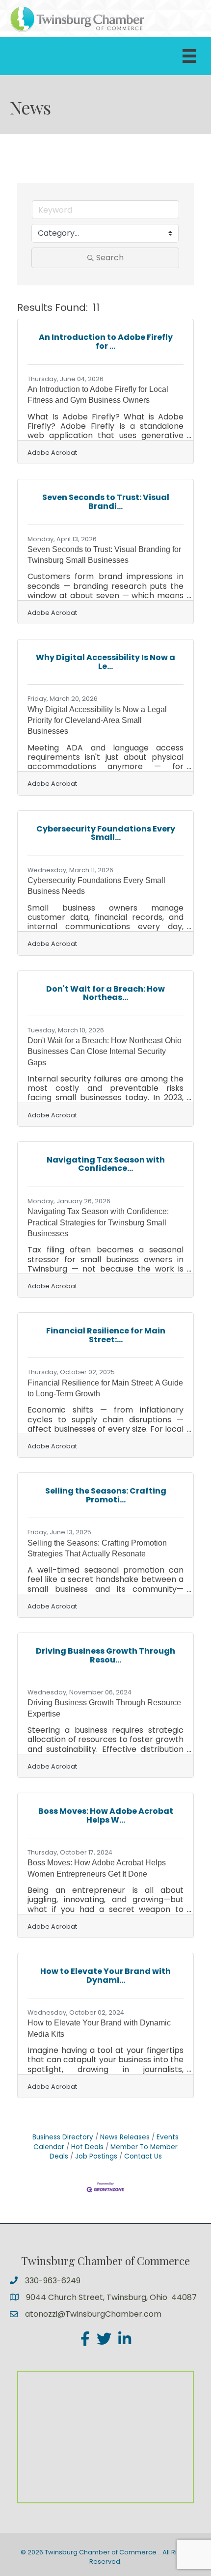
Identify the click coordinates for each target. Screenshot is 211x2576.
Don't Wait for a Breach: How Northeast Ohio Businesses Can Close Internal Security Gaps (105, 1052)
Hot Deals (87, 2147)
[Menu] (189, 56)
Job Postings (96, 2156)
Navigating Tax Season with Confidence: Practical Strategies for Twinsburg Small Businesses (98, 1222)
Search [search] (110, 258)
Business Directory (63, 2137)
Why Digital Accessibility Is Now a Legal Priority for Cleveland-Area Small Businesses (97, 720)
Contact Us (143, 2156)
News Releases (125, 2137)
